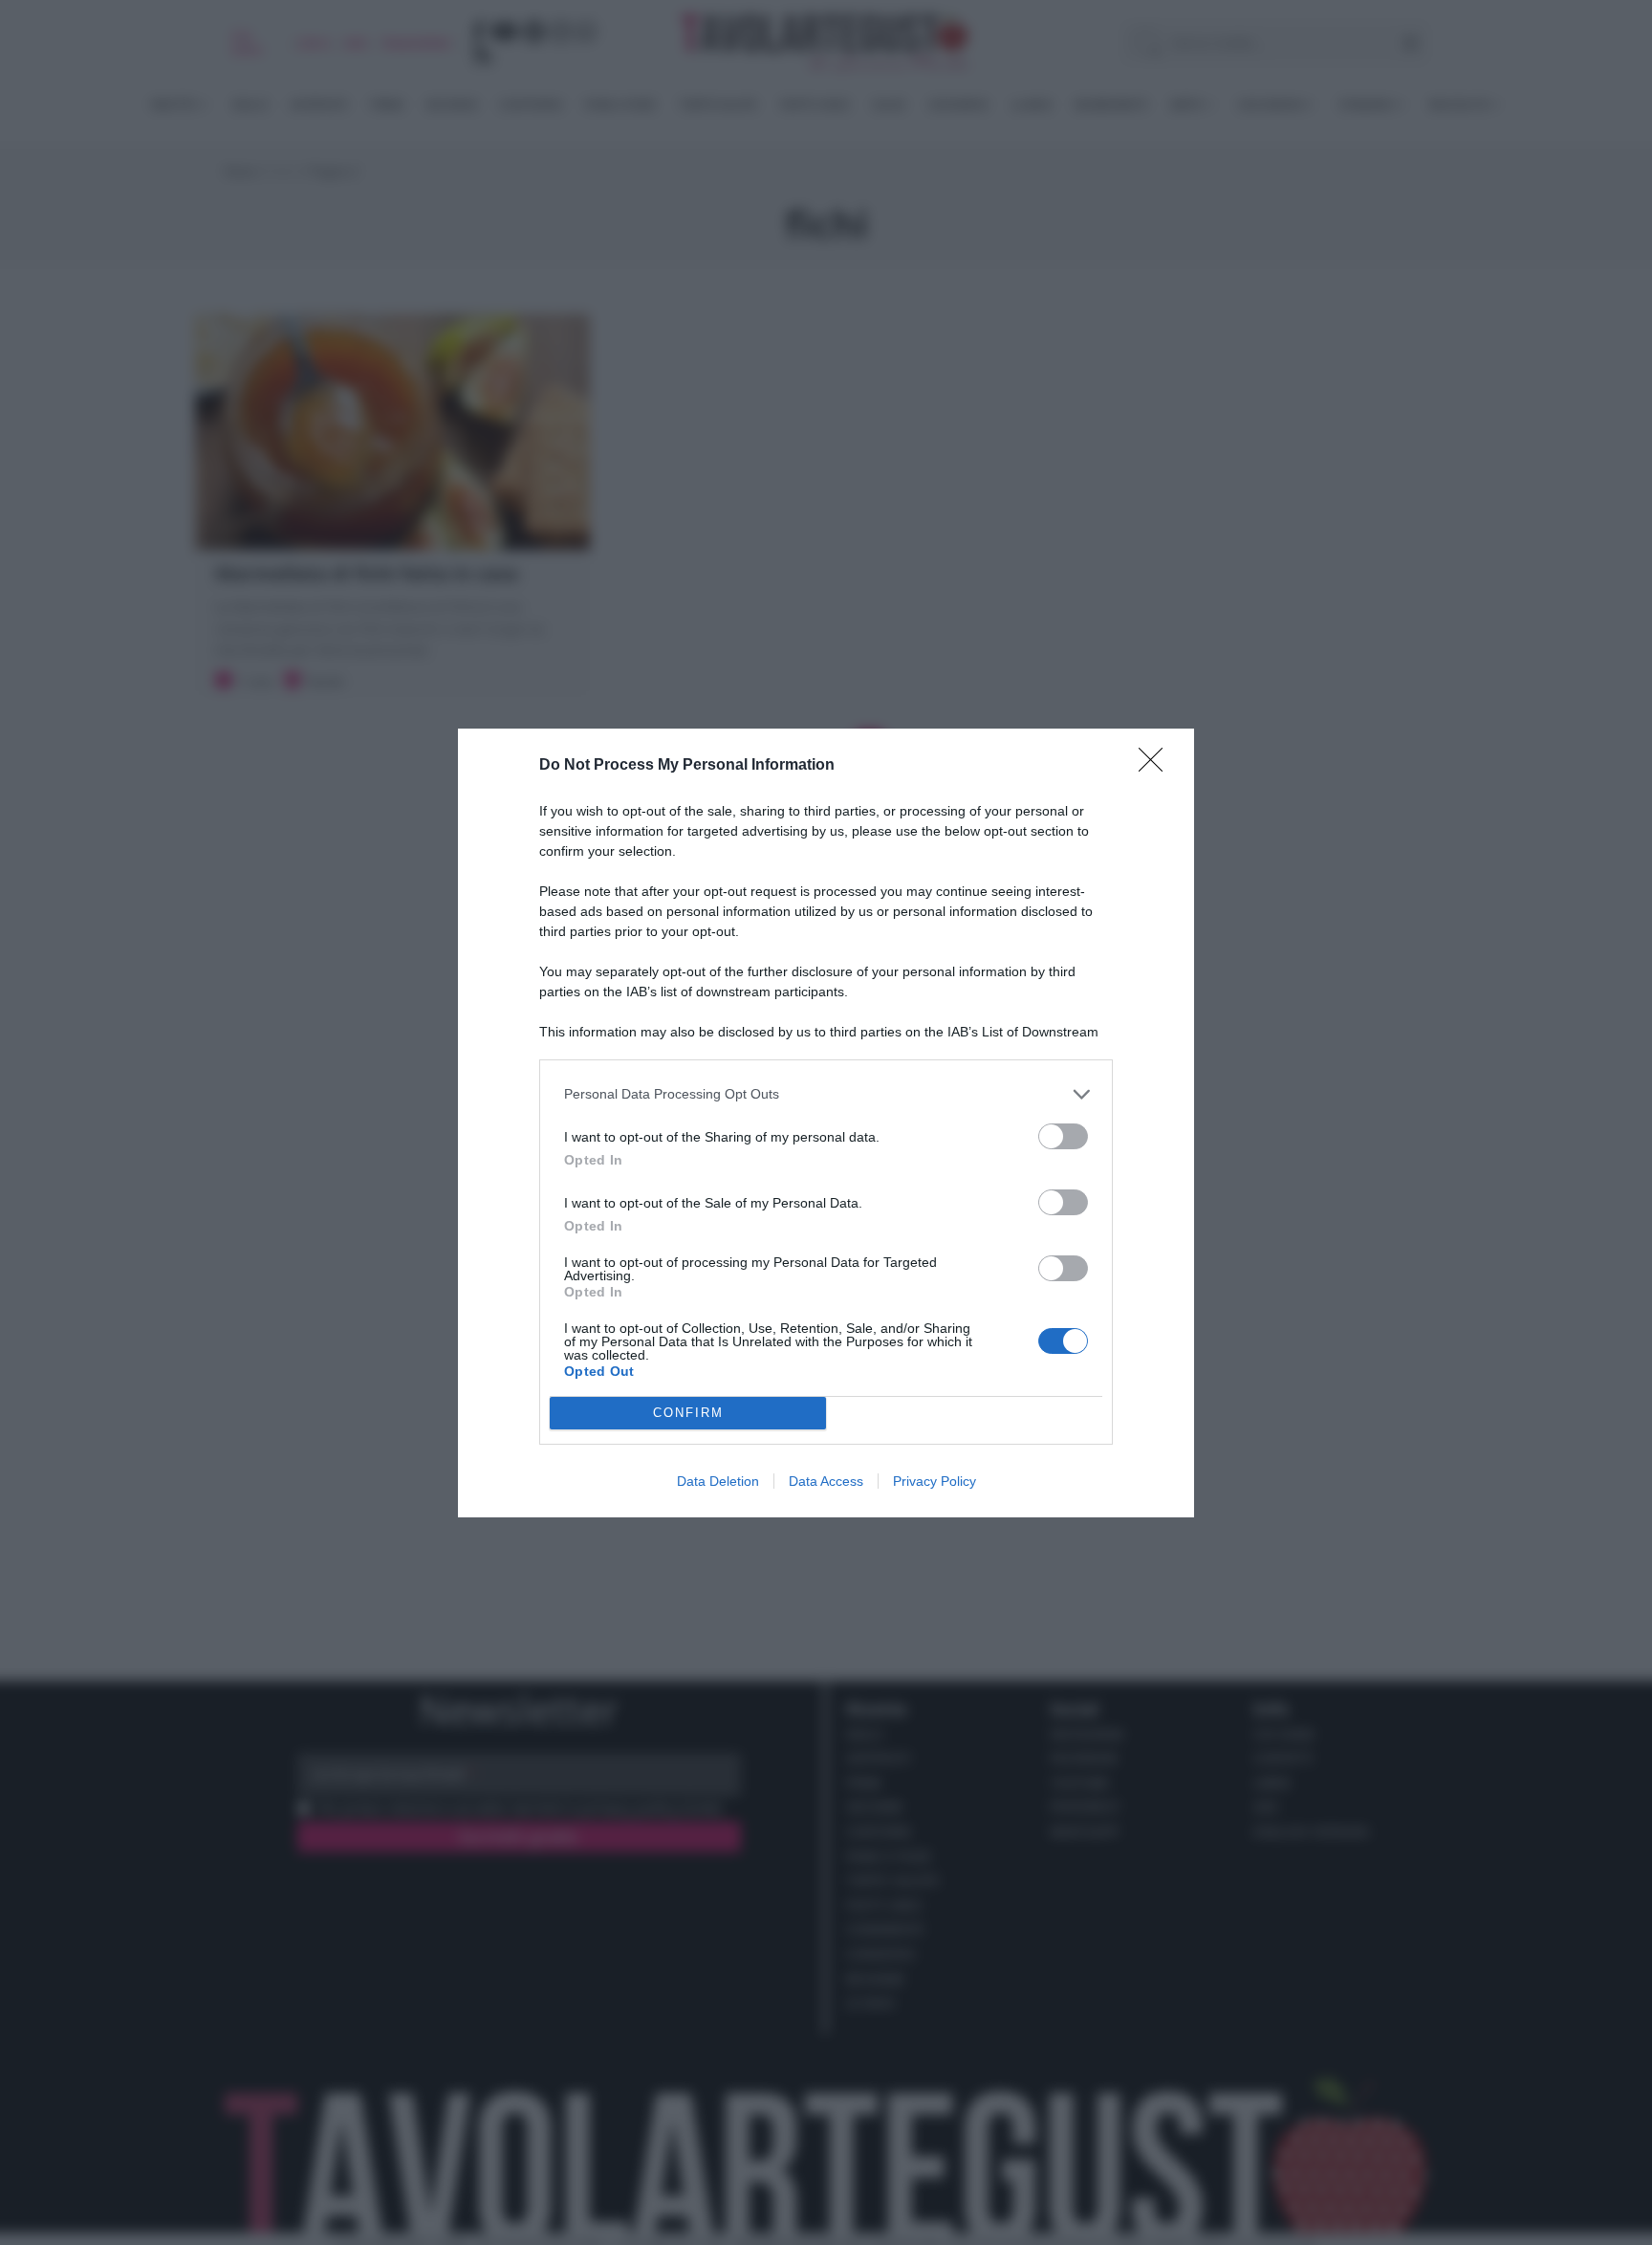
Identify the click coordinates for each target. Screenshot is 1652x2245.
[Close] (1157, 766)
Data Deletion (718, 1481)
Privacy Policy (935, 1481)
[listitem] (826, 1094)
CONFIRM (688, 1413)
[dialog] (826, 1123)
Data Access (826, 1481)
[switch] (1063, 1136)
